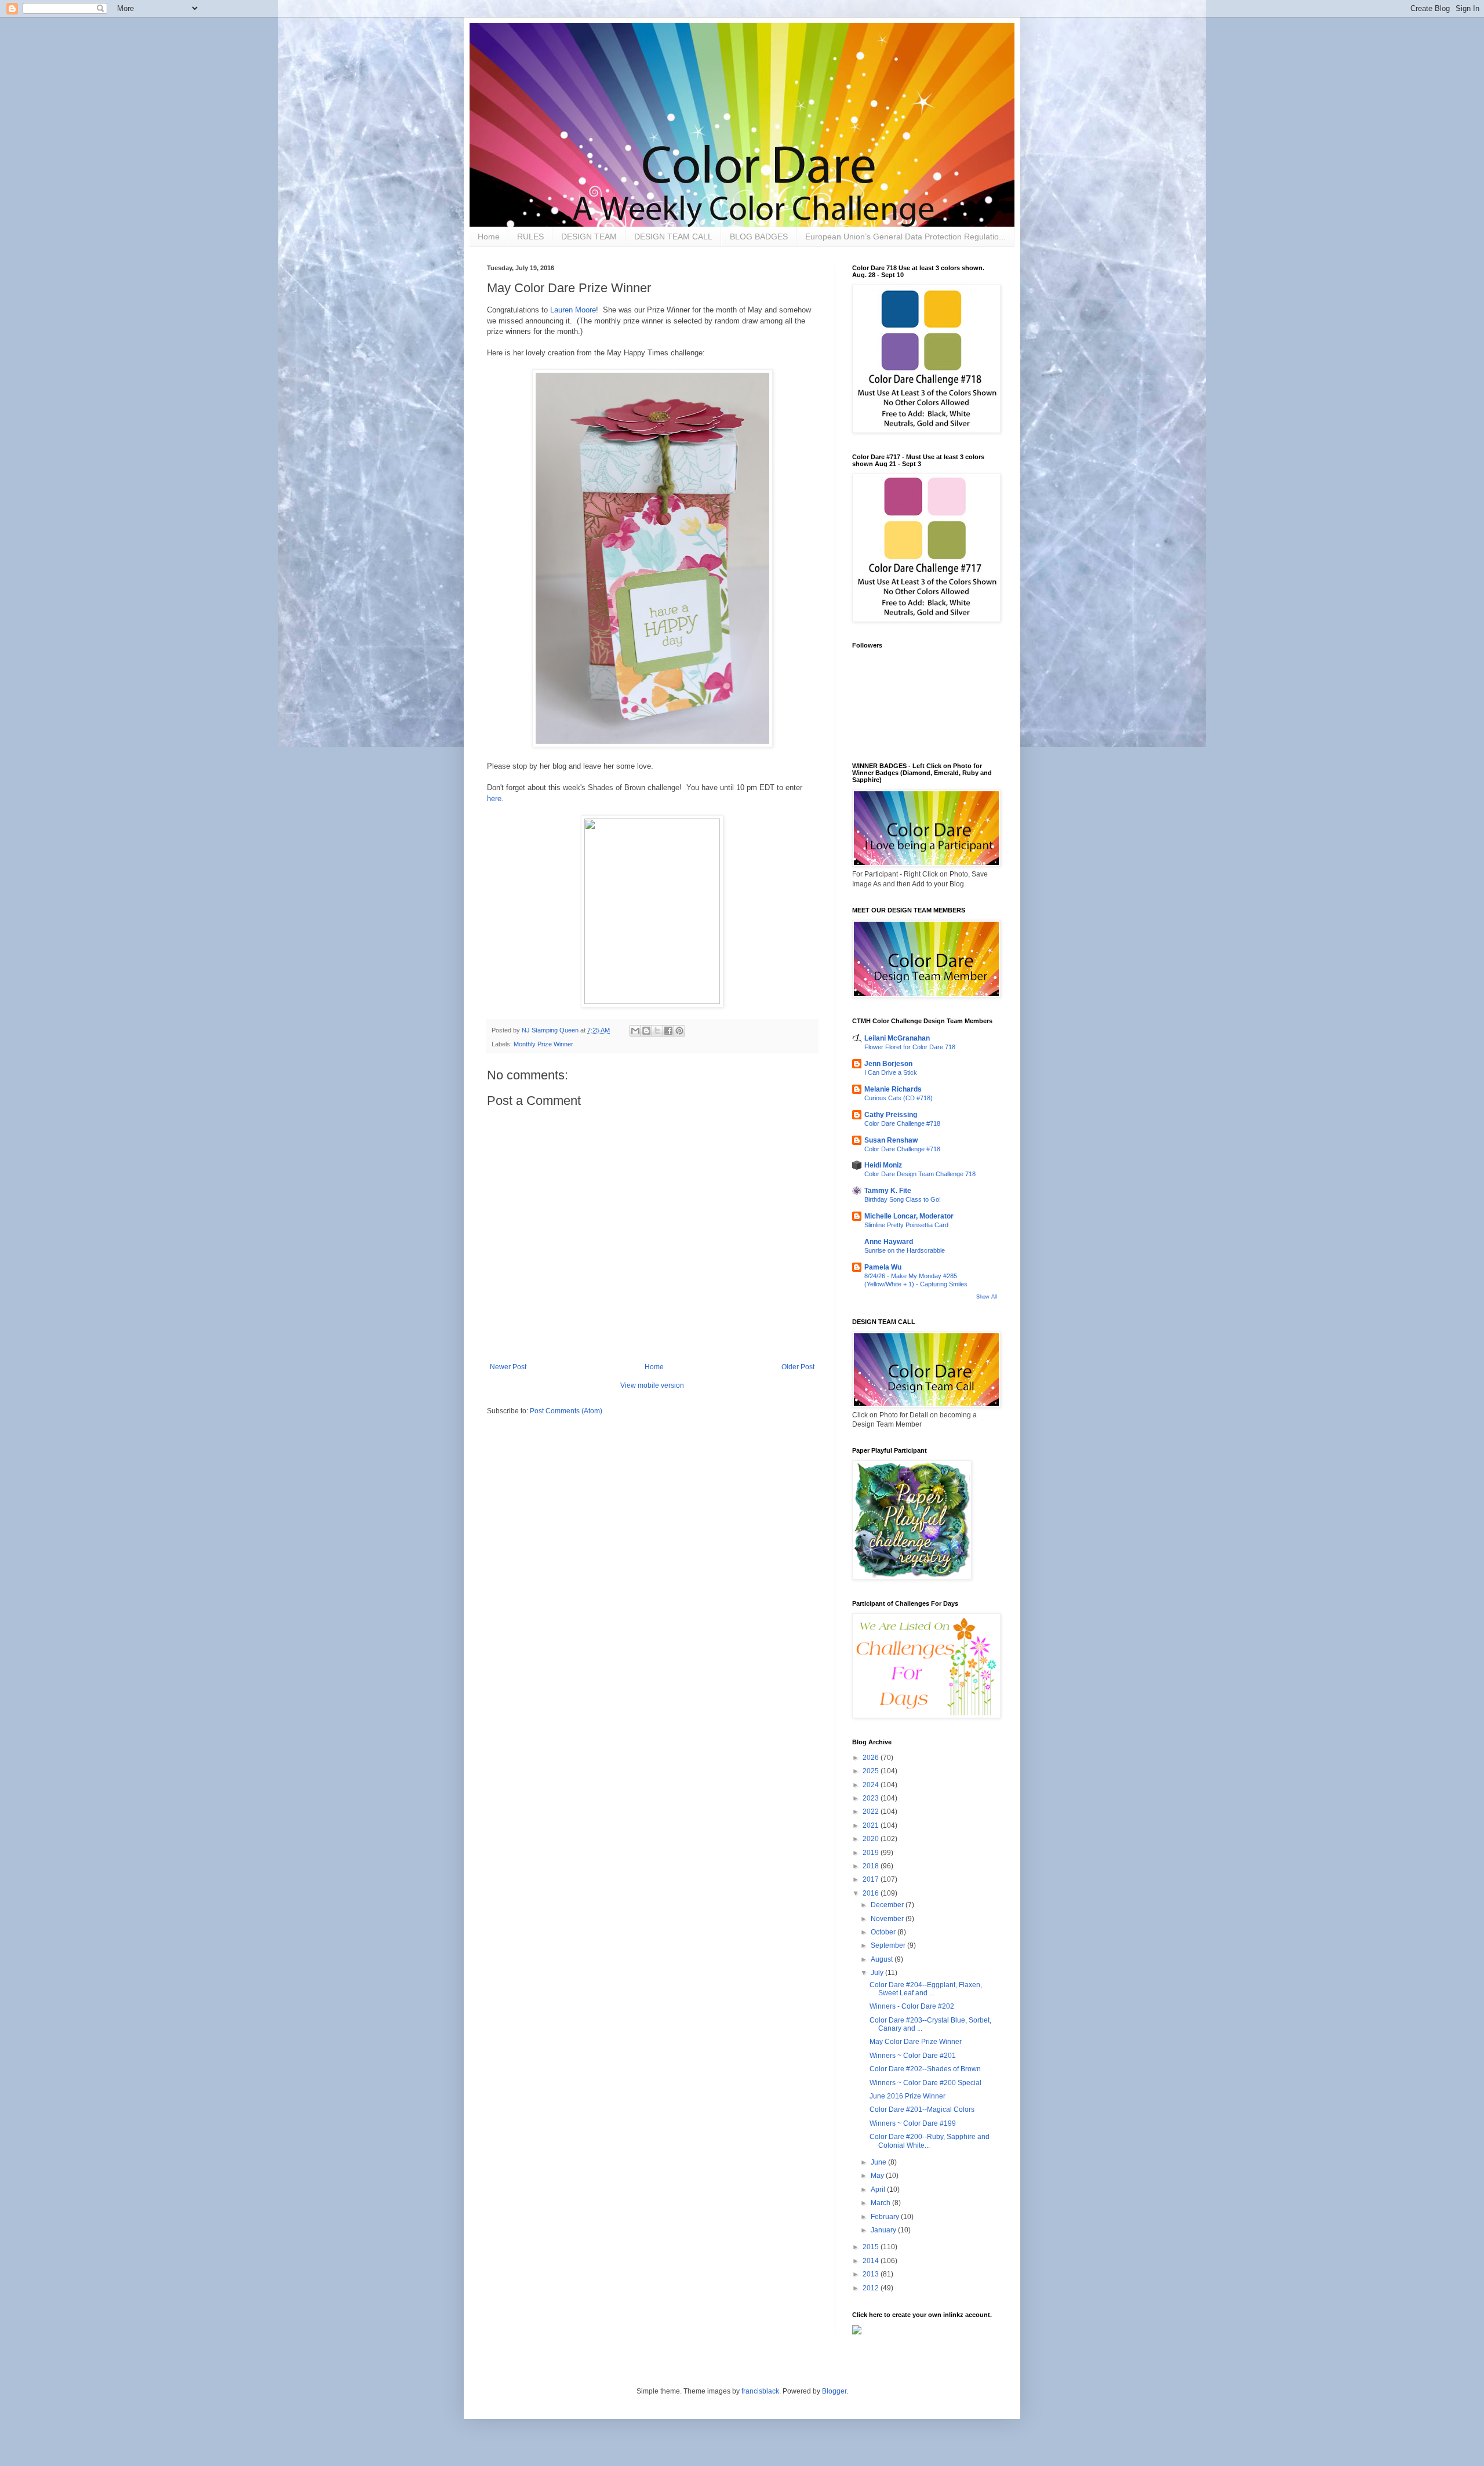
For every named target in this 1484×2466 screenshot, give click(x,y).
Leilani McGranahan (897, 1038)
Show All (987, 1297)
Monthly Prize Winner (543, 1044)
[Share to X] (657, 1031)
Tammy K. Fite (888, 1191)
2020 (872, 1839)
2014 (872, 2261)
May (878, 2176)
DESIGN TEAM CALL (673, 237)
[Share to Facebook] (668, 1031)
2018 (872, 1866)
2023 (872, 1798)
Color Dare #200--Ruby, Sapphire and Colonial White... (930, 2141)
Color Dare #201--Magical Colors (922, 2109)
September (889, 1945)
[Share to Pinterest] (679, 1031)
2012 (872, 2288)
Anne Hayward (889, 1242)
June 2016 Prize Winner (908, 2096)
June (879, 2162)
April (879, 2189)
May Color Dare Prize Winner (916, 2042)
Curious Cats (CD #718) (899, 1098)
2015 (872, 2247)
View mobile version (652, 1385)
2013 (872, 2274)
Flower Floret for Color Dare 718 (910, 1047)
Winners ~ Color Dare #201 (913, 2056)
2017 (872, 1879)
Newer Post (508, 1367)
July (878, 1973)
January (884, 2230)
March (881, 2203)
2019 (872, 1853)
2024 (872, 1785)
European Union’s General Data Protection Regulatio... (905, 237)
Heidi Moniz (883, 1165)
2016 (872, 1893)
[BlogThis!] (646, 1031)
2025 (872, 1771)
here (494, 799)
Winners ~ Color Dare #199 (913, 2123)
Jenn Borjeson (888, 1064)
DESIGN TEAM (589, 237)
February (886, 2217)
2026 (872, 1758)
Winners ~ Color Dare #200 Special (925, 2083)
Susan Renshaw (891, 1140)
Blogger (834, 2391)
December (888, 1905)
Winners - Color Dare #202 (912, 2006)
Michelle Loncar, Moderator (909, 1216)
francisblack (760, 2391)
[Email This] (635, 1031)
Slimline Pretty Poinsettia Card (906, 1225)
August (883, 1959)
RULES (530, 237)
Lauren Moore (573, 310)
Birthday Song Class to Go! (903, 1199)
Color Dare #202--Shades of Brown (925, 2069)
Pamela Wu (883, 1267)
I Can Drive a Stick (891, 1072)
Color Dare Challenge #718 (902, 1123)
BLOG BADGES (759, 237)
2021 (872, 1825)
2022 (872, 1812)
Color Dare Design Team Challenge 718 (920, 1174)
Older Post (798, 1367)
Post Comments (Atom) (566, 1411)
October (884, 1932)
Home (489, 237)
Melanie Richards (893, 1089)
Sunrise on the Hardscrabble (905, 1250)
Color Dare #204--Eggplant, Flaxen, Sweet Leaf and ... (926, 1989)
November (888, 1919)
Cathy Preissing (891, 1115)
